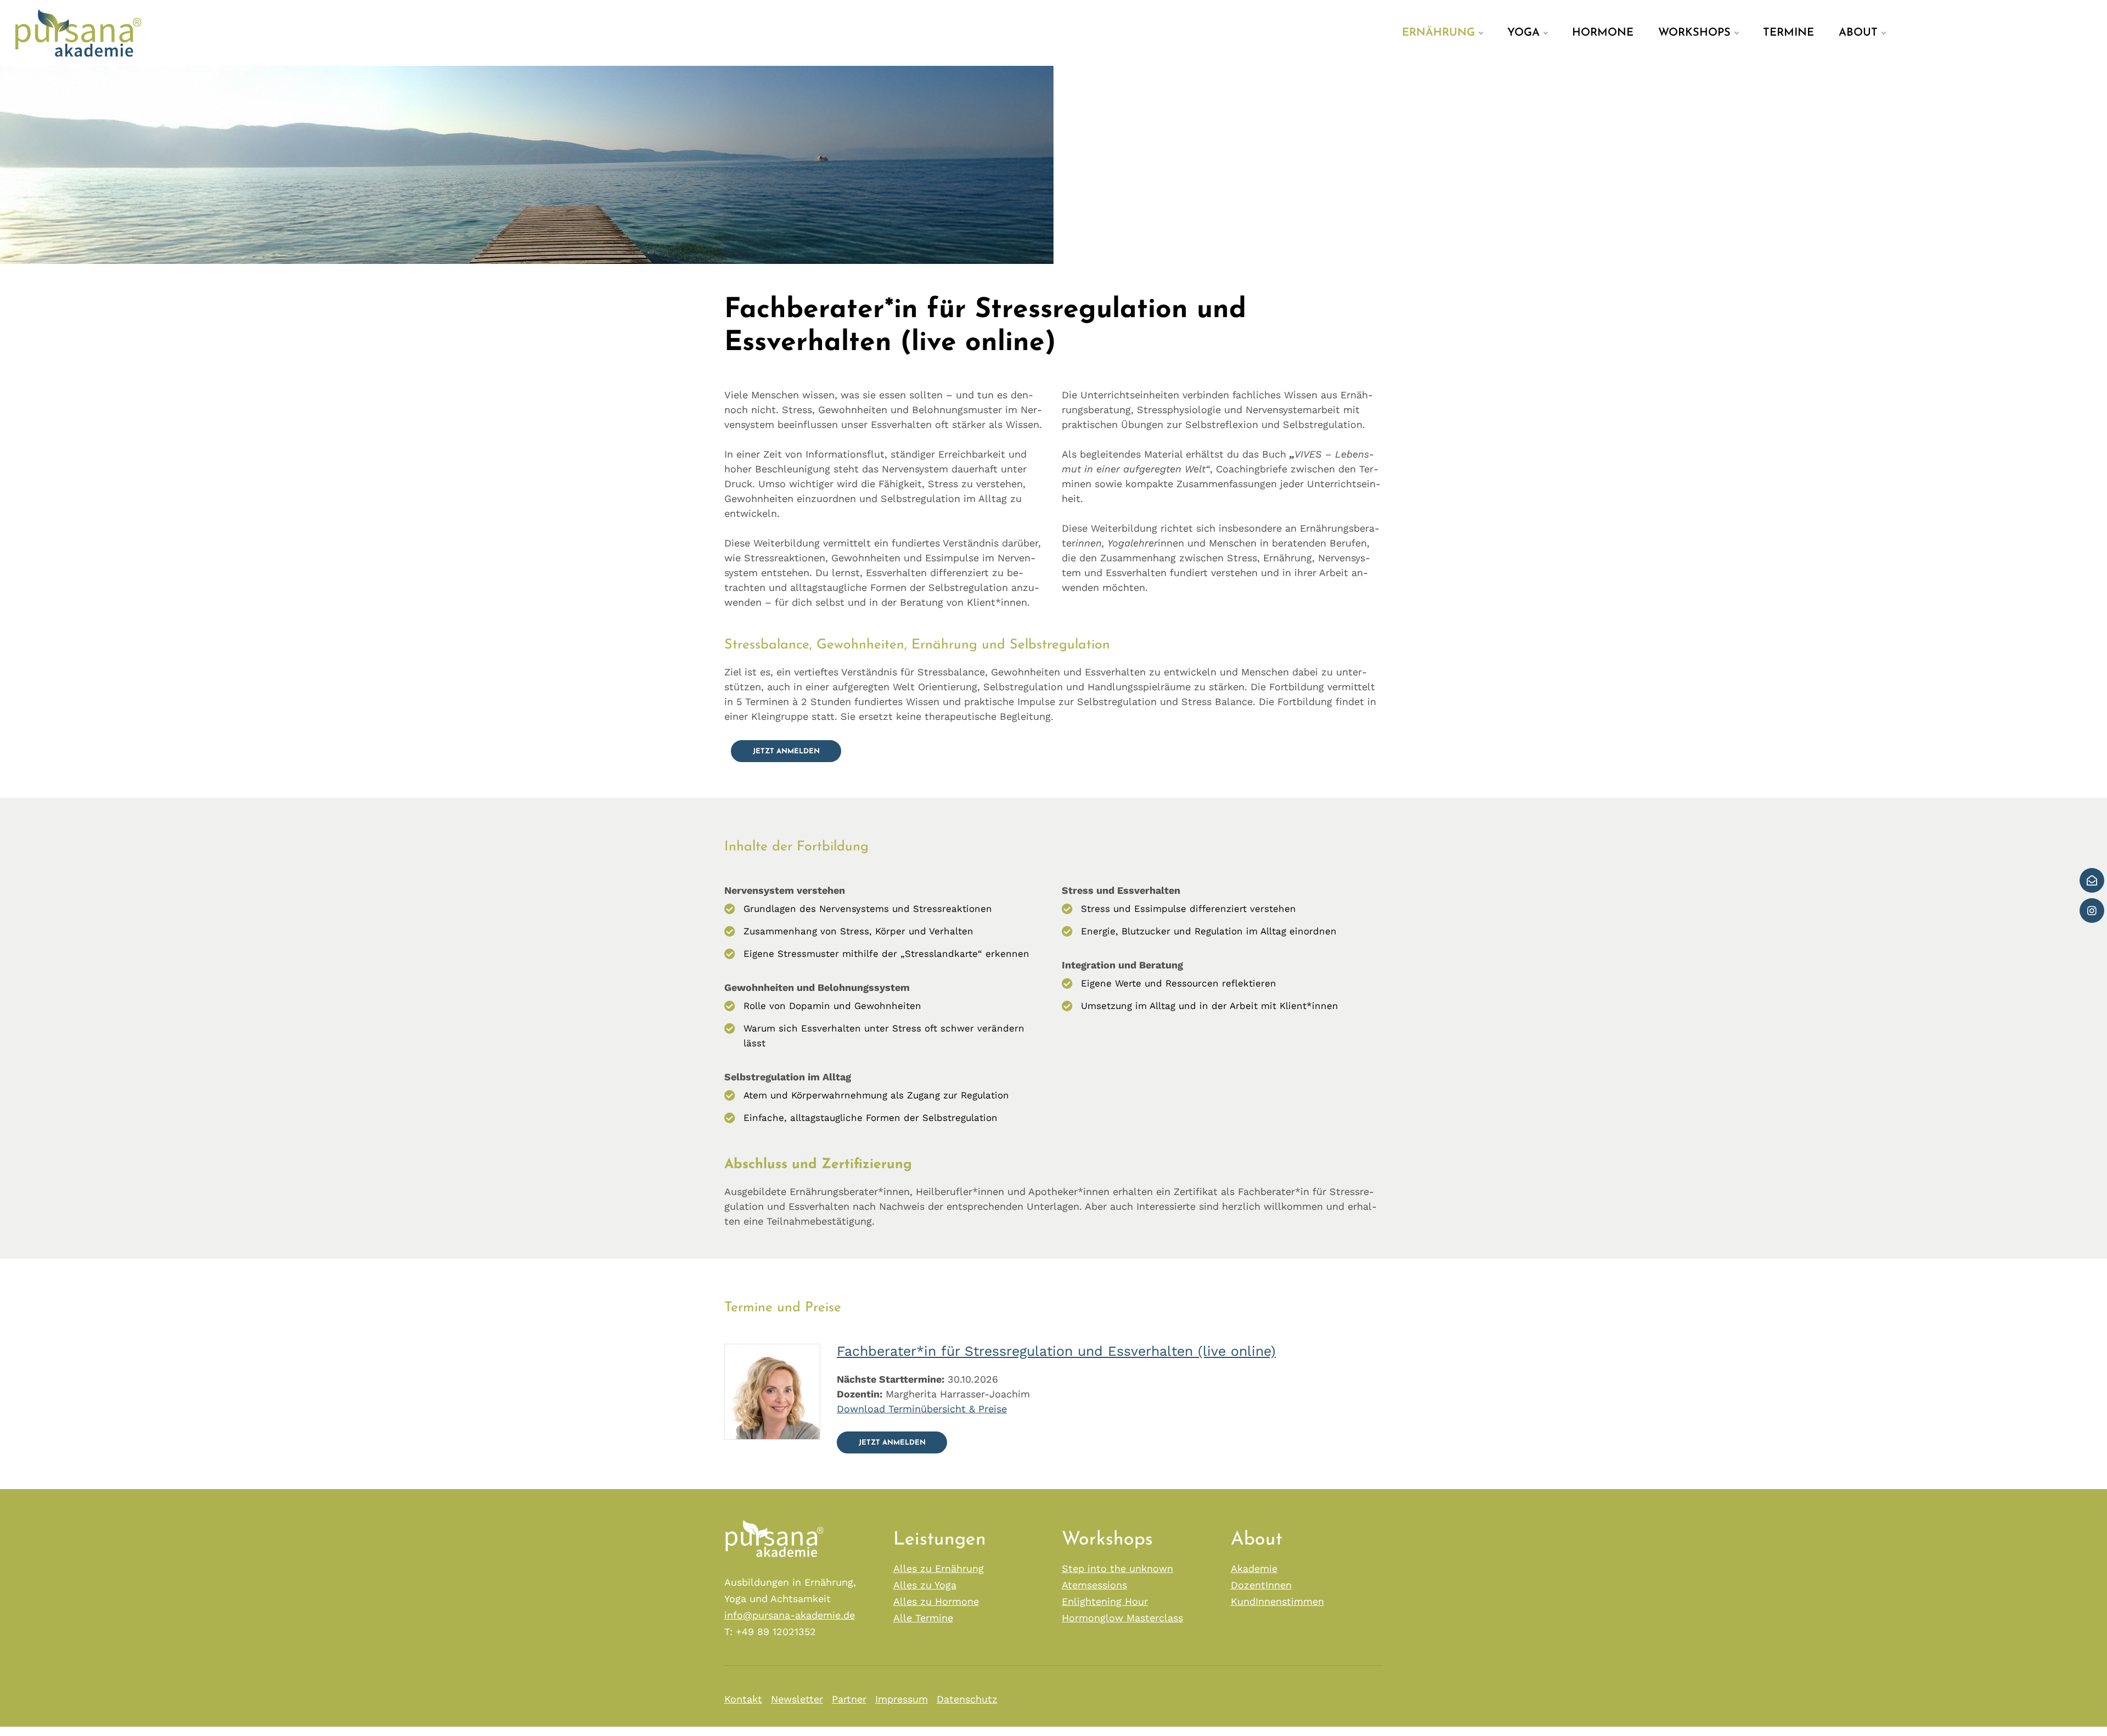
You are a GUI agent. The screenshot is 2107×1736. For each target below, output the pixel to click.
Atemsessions (1094, 1585)
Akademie (1254, 1568)
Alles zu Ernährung (939, 1568)
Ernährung (1438, 33)
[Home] (74, 32)
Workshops (1694, 33)
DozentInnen (1261, 1585)
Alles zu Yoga (925, 1585)
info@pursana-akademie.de (790, 1615)
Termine (1788, 33)
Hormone (1603, 33)
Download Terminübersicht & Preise (922, 1409)
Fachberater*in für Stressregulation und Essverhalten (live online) (1056, 1351)
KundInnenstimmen (1277, 1601)
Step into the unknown (1117, 1568)
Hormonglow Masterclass (1122, 1618)
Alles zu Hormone (936, 1601)
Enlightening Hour (1105, 1601)
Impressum (902, 1699)
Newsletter (797, 1699)
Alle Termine (923, 1618)
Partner (849, 1699)
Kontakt (743, 1699)
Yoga (1523, 33)
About (1858, 33)
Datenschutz (967, 1699)
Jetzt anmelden (786, 751)
